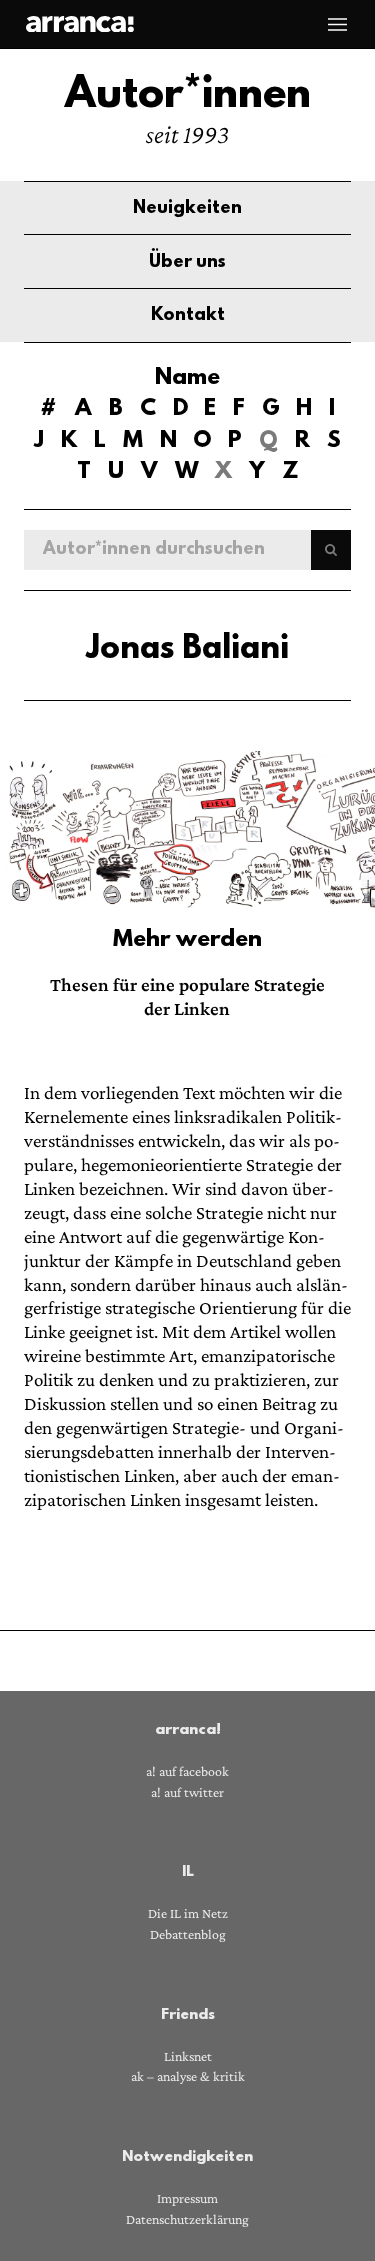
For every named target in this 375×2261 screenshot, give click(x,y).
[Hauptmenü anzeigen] (338, 24)
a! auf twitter (187, 1792)
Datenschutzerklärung (187, 2219)
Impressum (187, 2198)
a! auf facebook (187, 1771)
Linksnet (188, 2056)
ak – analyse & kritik (188, 2076)
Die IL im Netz (188, 1913)
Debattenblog (188, 1934)
